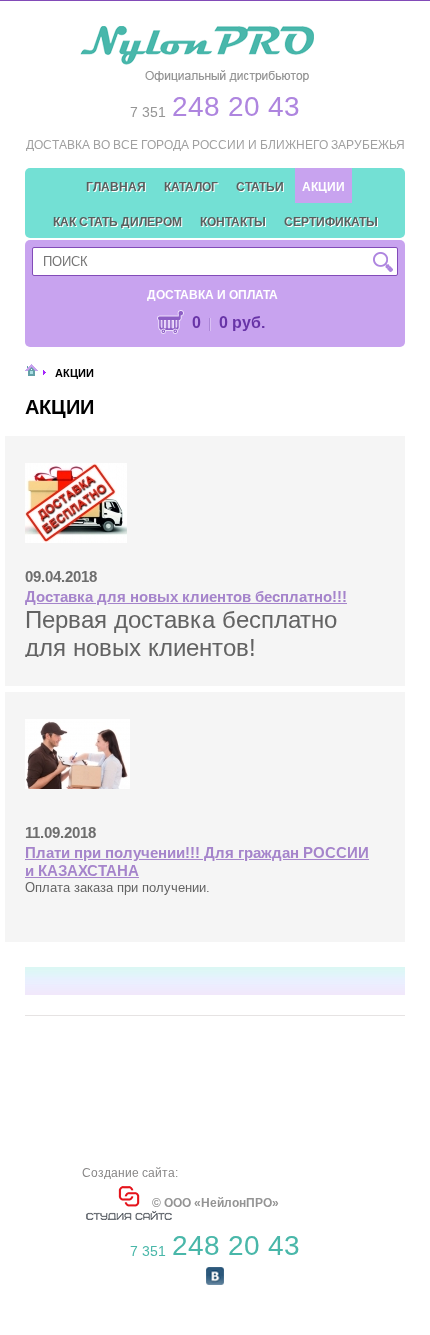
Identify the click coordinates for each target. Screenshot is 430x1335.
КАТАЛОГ (191, 187)
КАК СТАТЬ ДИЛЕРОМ (117, 222)
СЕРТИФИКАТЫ (331, 222)
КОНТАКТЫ (233, 222)
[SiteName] (200, 46)
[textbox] (215, 261)
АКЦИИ (323, 187)
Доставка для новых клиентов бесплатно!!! (186, 596)
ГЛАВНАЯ (116, 187)
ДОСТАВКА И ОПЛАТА (212, 295)
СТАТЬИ (260, 187)
